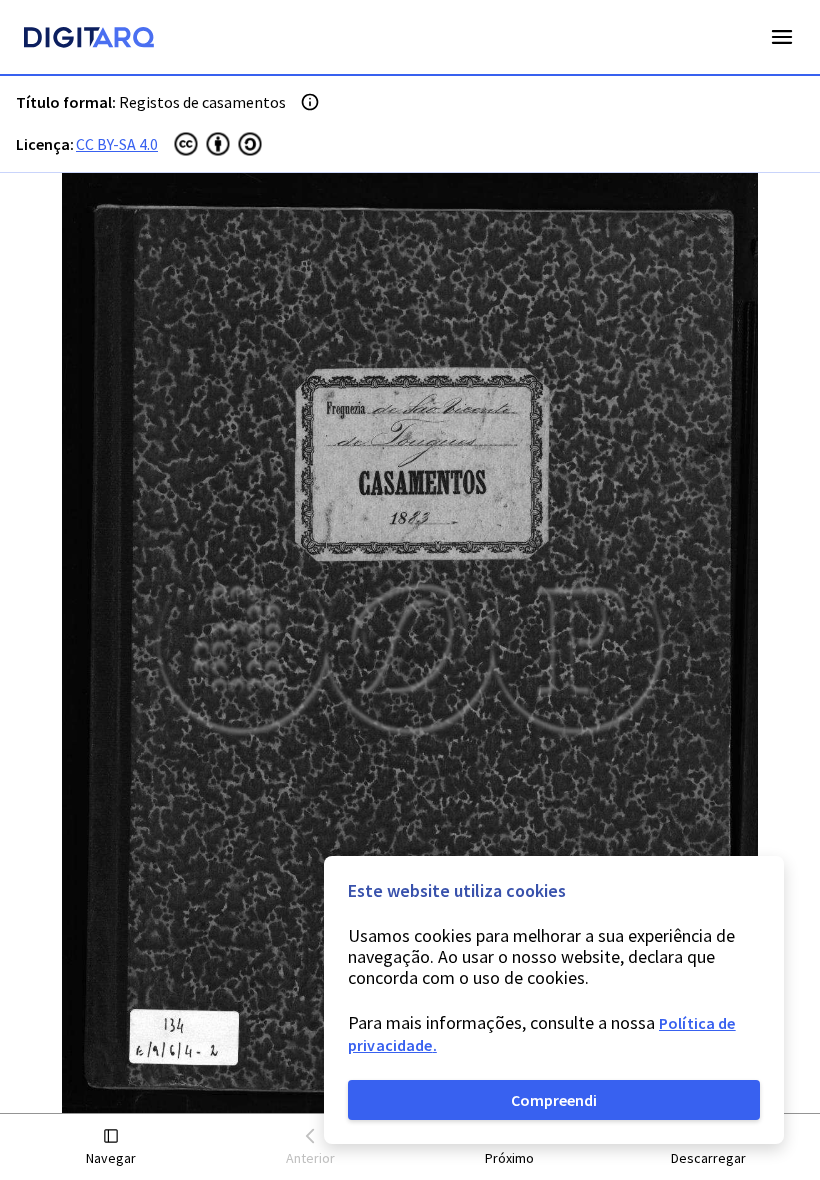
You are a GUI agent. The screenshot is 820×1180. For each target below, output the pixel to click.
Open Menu (782, 37)
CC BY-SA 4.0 (117, 144)
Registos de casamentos (202, 102)
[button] (111, 1147)
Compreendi (554, 1100)
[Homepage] (89, 40)
